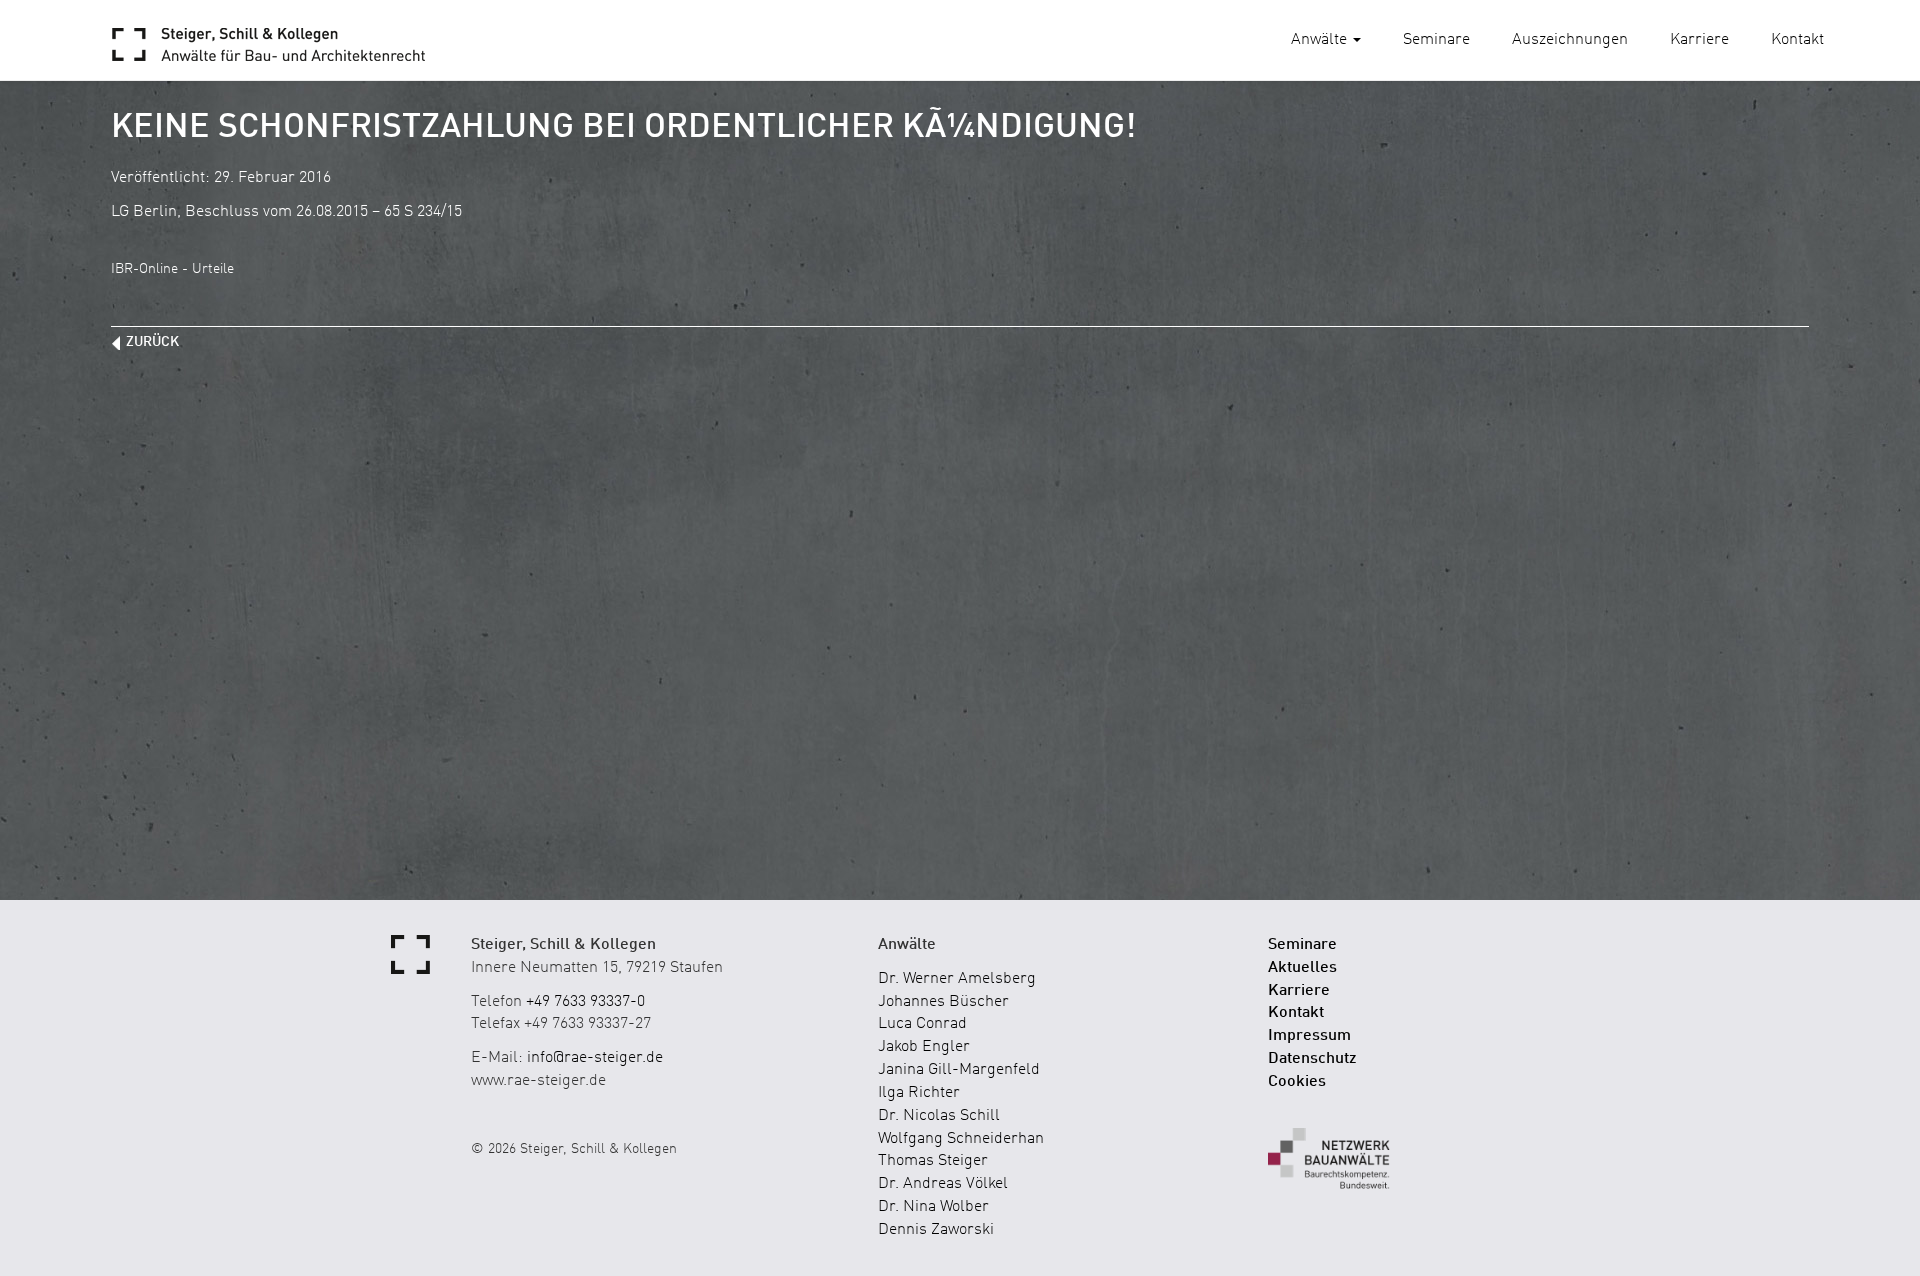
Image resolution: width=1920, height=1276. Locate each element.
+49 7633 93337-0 (585, 1002)
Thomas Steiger (933, 1161)
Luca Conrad (922, 1024)
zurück (152, 342)
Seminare (1436, 40)
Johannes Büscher (943, 1002)
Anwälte (1321, 40)
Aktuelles (1302, 968)
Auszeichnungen (1570, 40)
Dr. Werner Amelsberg (957, 979)
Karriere (1699, 40)
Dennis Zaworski (936, 1230)
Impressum (1309, 1036)
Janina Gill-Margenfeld (959, 1070)
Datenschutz (1312, 1059)
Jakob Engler (924, 1047)
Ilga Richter (919, 1093)
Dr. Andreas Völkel (943, 1184)
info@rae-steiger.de (595, 1058)
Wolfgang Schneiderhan (961, 1139)
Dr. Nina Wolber (933, 1207)
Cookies (1297, 1082)
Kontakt (1797, 40)
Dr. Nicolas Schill (939, 1116)
